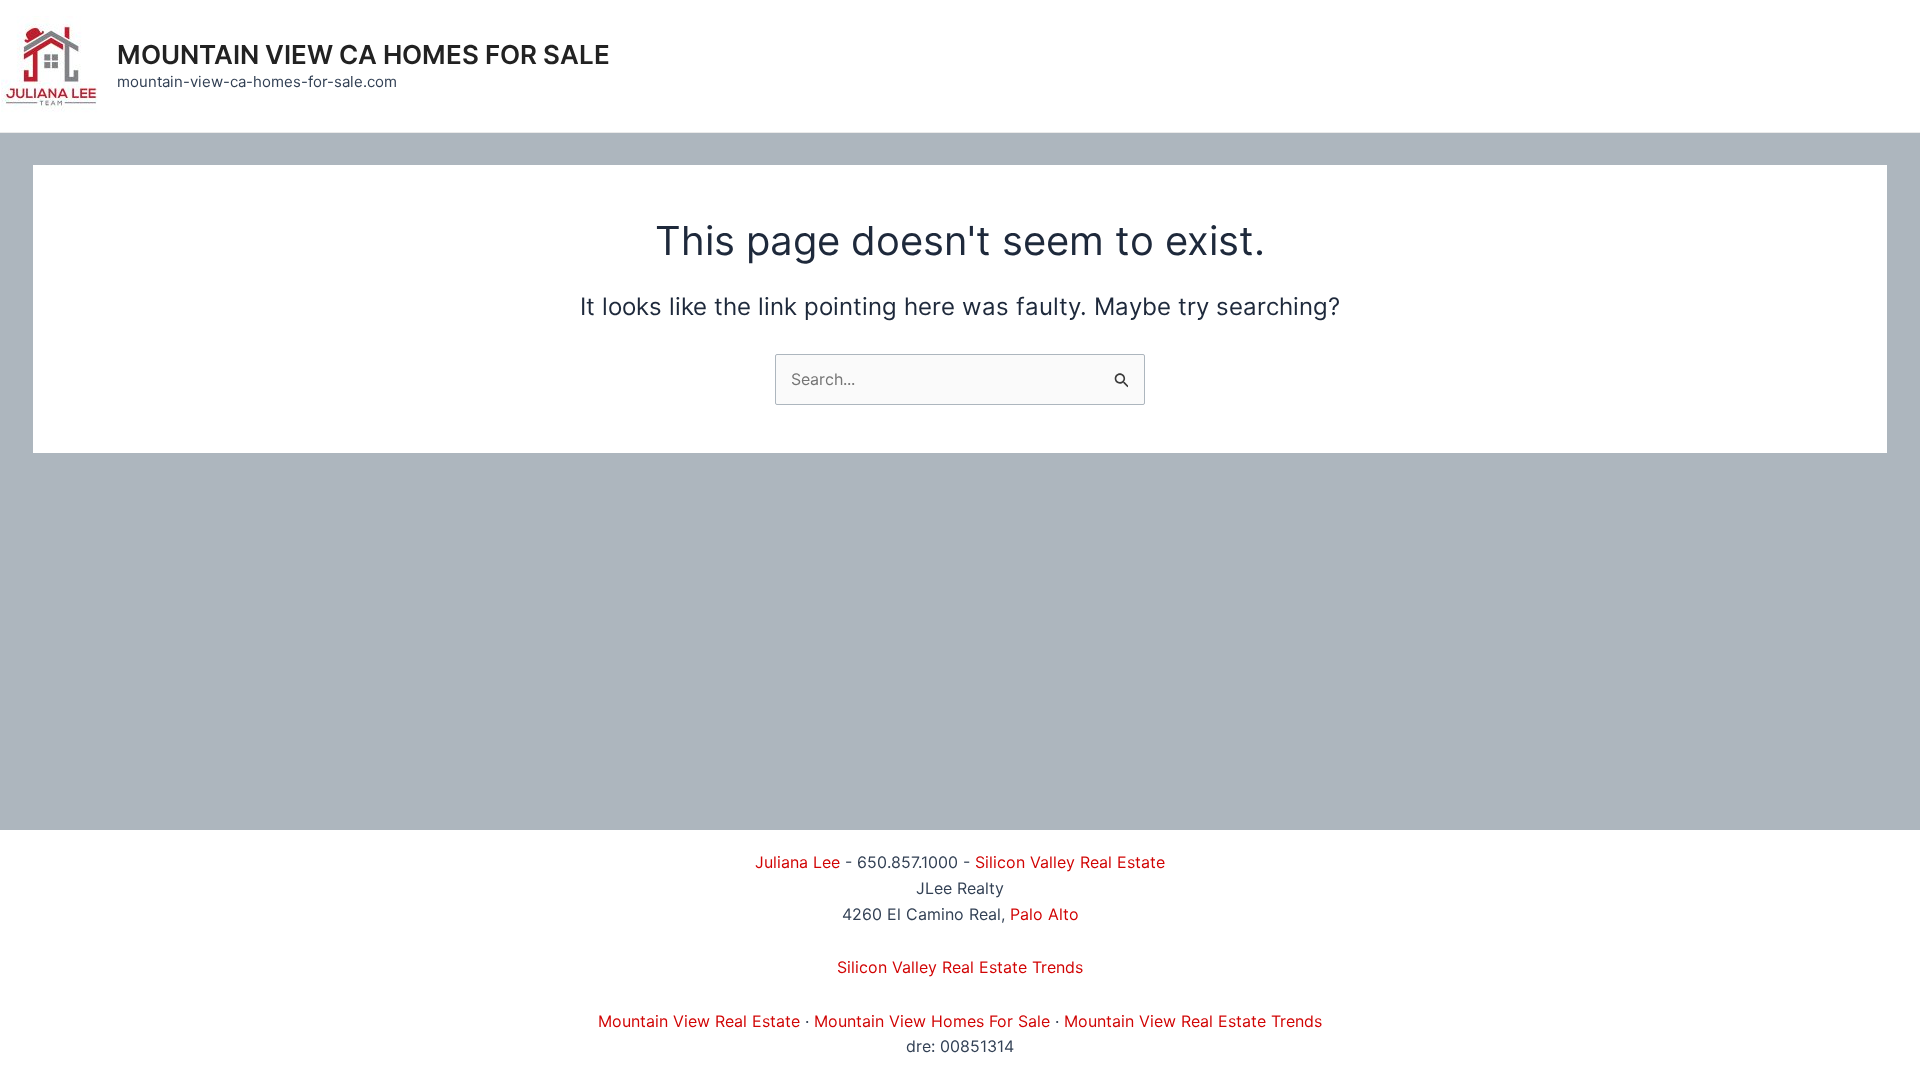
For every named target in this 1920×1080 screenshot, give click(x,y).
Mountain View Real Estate (699, 1021)
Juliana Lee (797, 862)
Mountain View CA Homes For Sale (363, 54)
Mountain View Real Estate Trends (1193, 1021)
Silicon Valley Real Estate (1070, 862)
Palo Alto (1044, 914)
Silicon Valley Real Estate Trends (960, 967)
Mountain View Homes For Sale (932, 1021)
